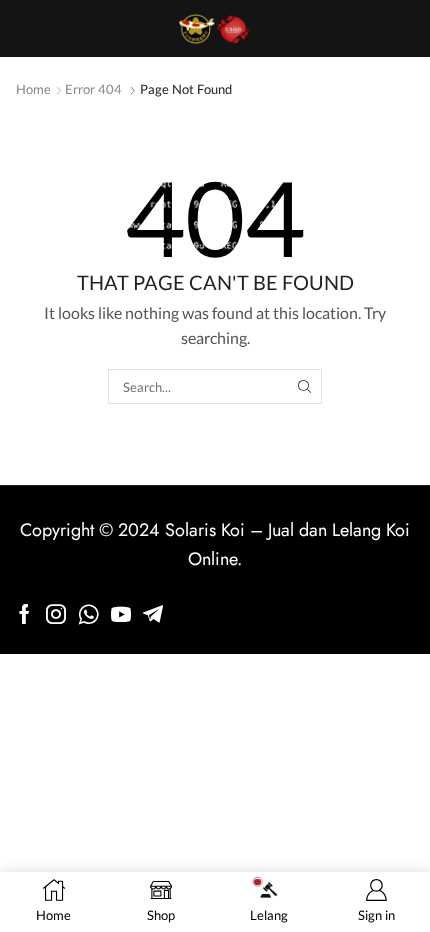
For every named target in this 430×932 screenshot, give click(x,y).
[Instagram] (56, 614)
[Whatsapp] (88, 614)
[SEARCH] (304, 386)
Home (33, 89)
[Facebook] (24, 614)
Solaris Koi (205, 530)
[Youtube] (121, 614)
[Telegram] (153, 614)
